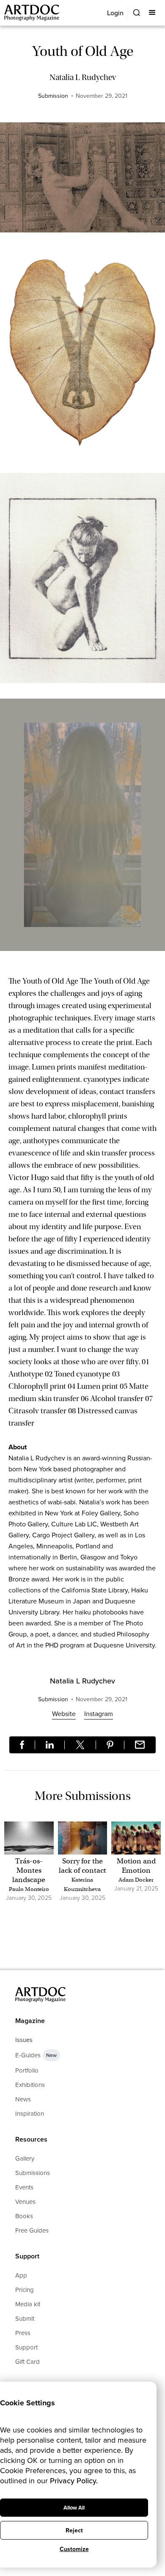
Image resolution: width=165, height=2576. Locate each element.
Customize (74, 2549)
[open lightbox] (82, 182)
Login (115, 13)
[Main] (32, 13)
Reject (74, 2530)
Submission (53, 96)
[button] (153, 13)
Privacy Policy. (74, 2481)
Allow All (74, 2508)
